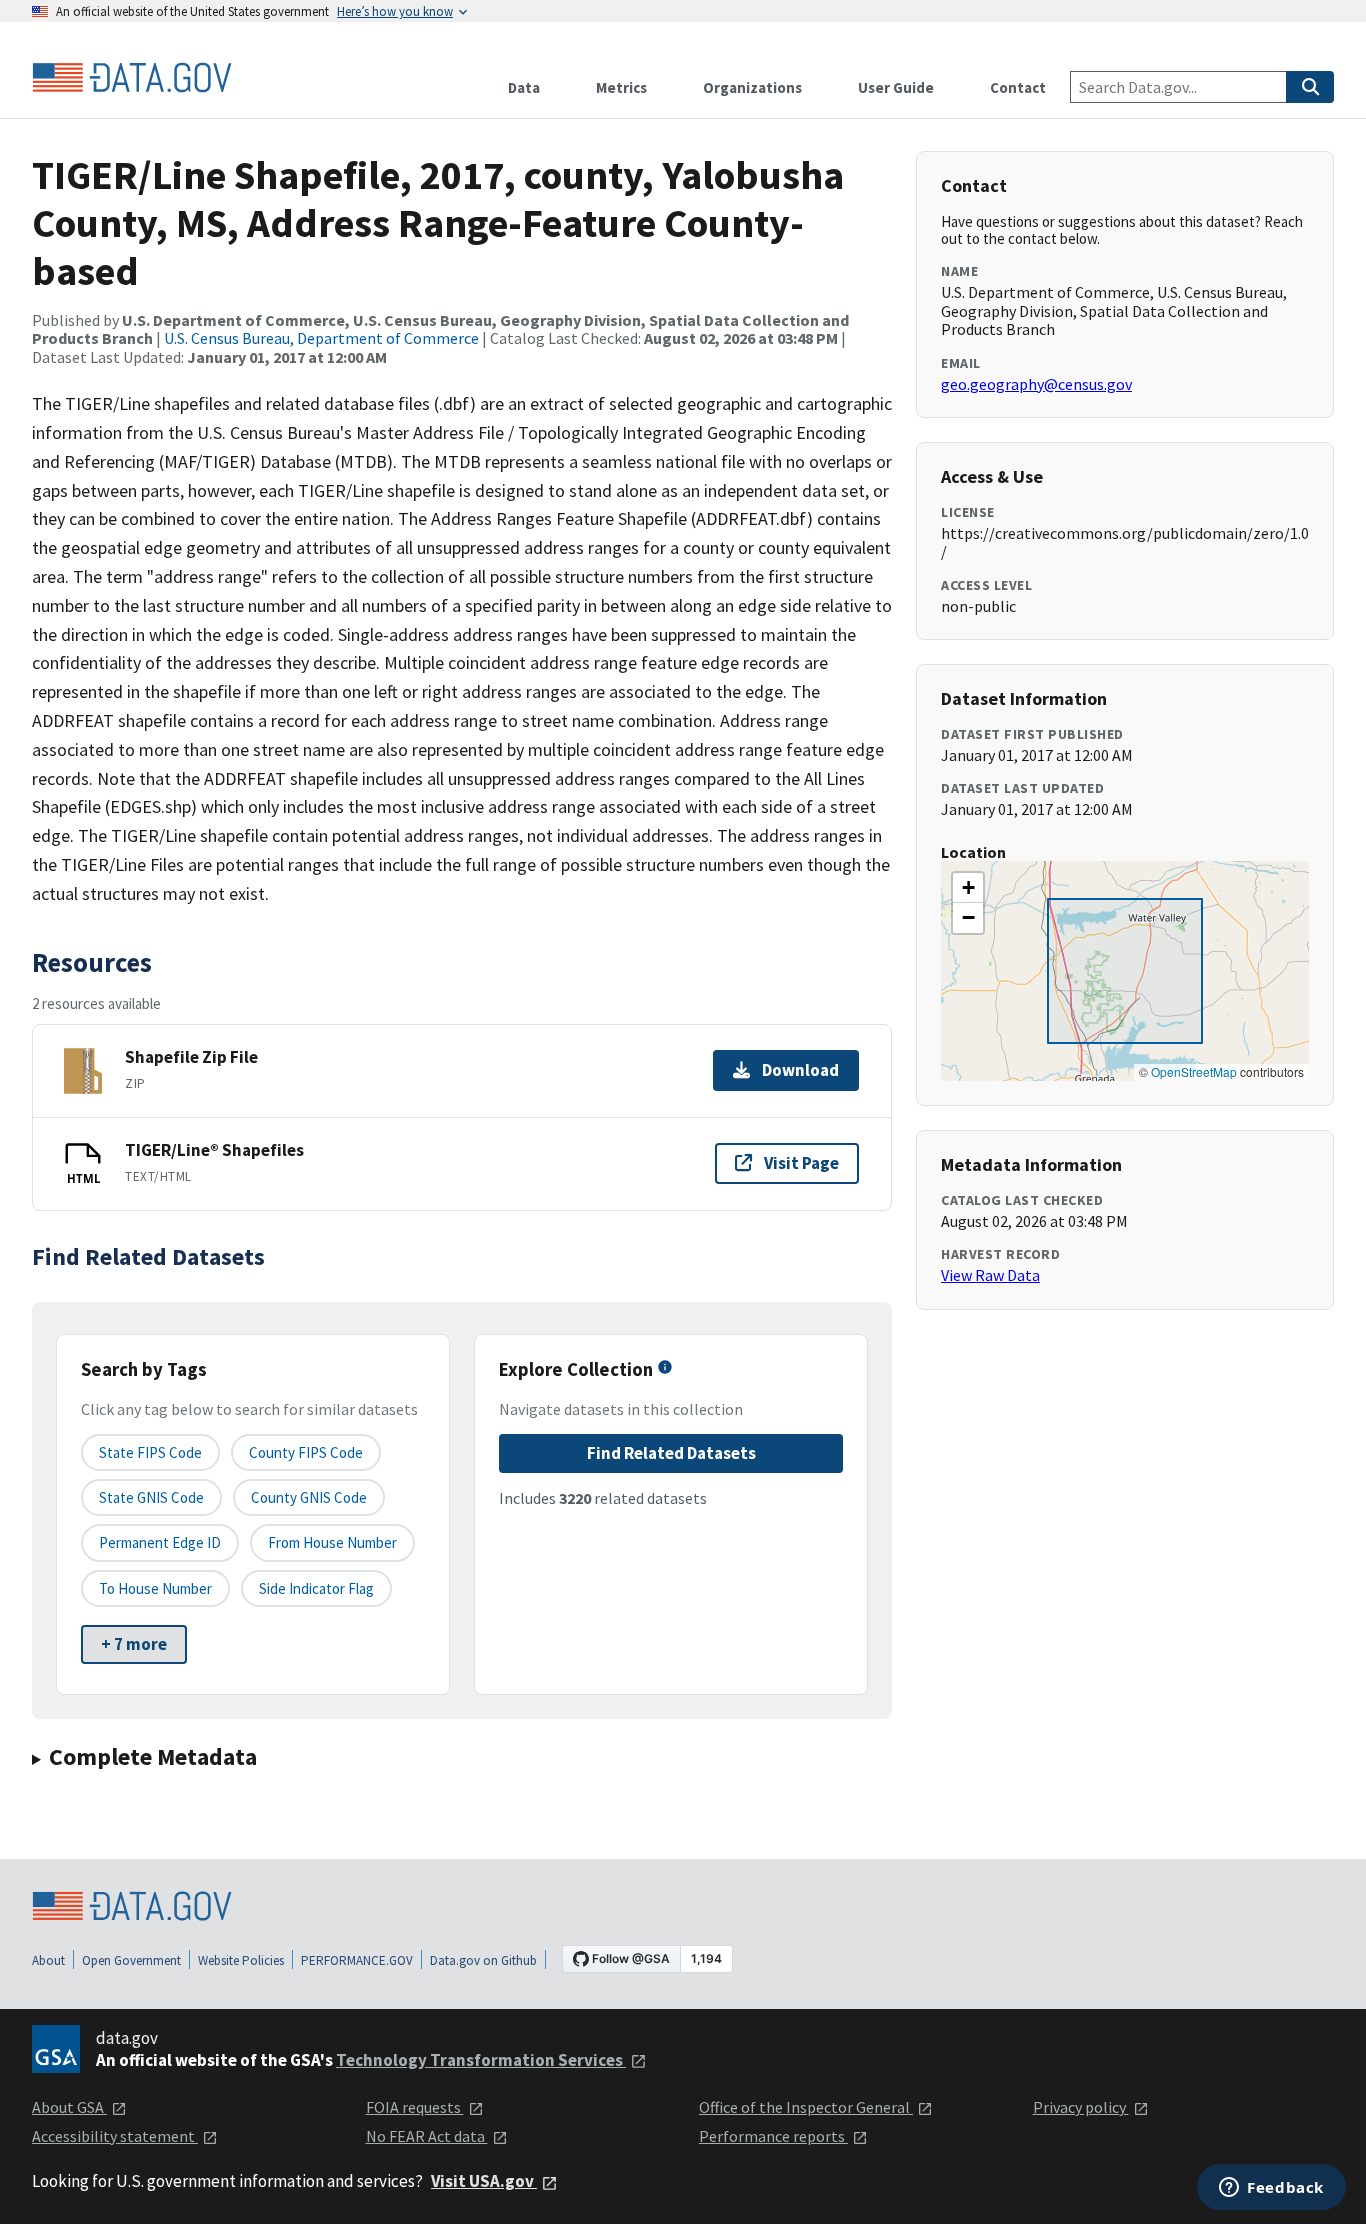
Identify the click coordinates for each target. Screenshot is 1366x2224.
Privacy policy (1081, 2107)
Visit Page (801, 1163)
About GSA (69, 2107)
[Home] (132, 78)
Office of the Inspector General (806, 2107)
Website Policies (241, 1960)
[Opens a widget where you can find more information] (1271, 2189)
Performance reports (773, 2136)
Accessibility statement (115, 2136)
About (48, 1960)
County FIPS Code (306, 1452)
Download (800, 1070)
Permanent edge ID (160, 1542)
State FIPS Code (150, 1452)
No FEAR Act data (427, 2136)
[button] (968, 888)
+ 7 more (134, 1644)
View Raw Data (990, 1275)
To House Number (155, 1588)
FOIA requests (415, 2107)
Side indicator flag (316, 1588)
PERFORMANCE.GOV (357, 1960)
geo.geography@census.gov (1036, 384)
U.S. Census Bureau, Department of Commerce (321, 338)
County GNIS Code (309, 1497)
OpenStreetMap (1194, 1071)
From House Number (332, 1542)
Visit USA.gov (484, 2181)
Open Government (131, 1960)
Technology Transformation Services (481, 2060)
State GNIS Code (151, 1497)
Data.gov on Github (483, 1960)
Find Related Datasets (671, 1453)
